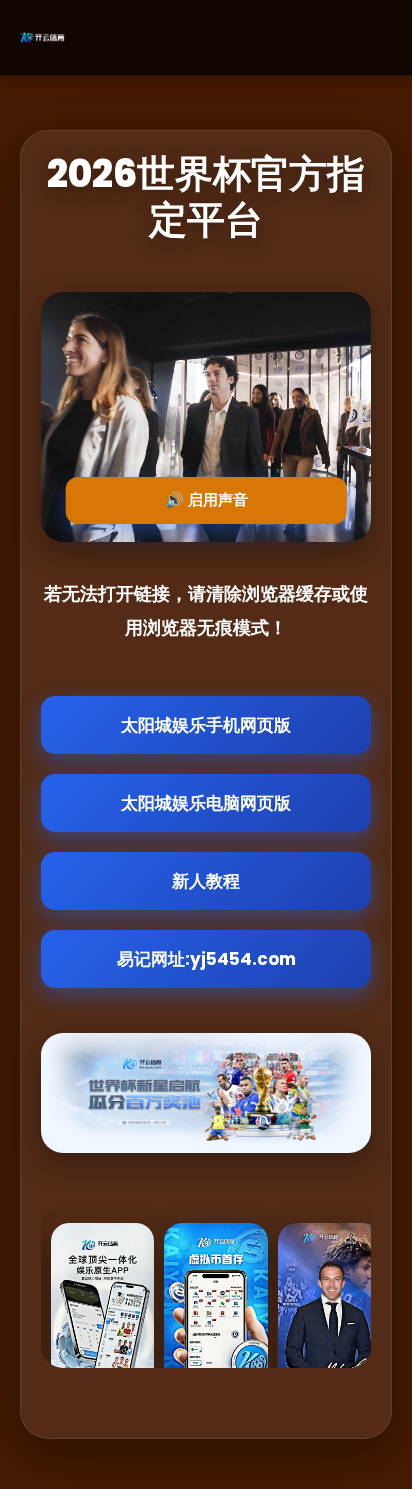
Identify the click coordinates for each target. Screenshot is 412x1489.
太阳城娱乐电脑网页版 (206, 803)
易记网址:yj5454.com (206, 959)
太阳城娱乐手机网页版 (206, 725)
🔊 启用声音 (206, 499)
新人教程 (206, 881)
